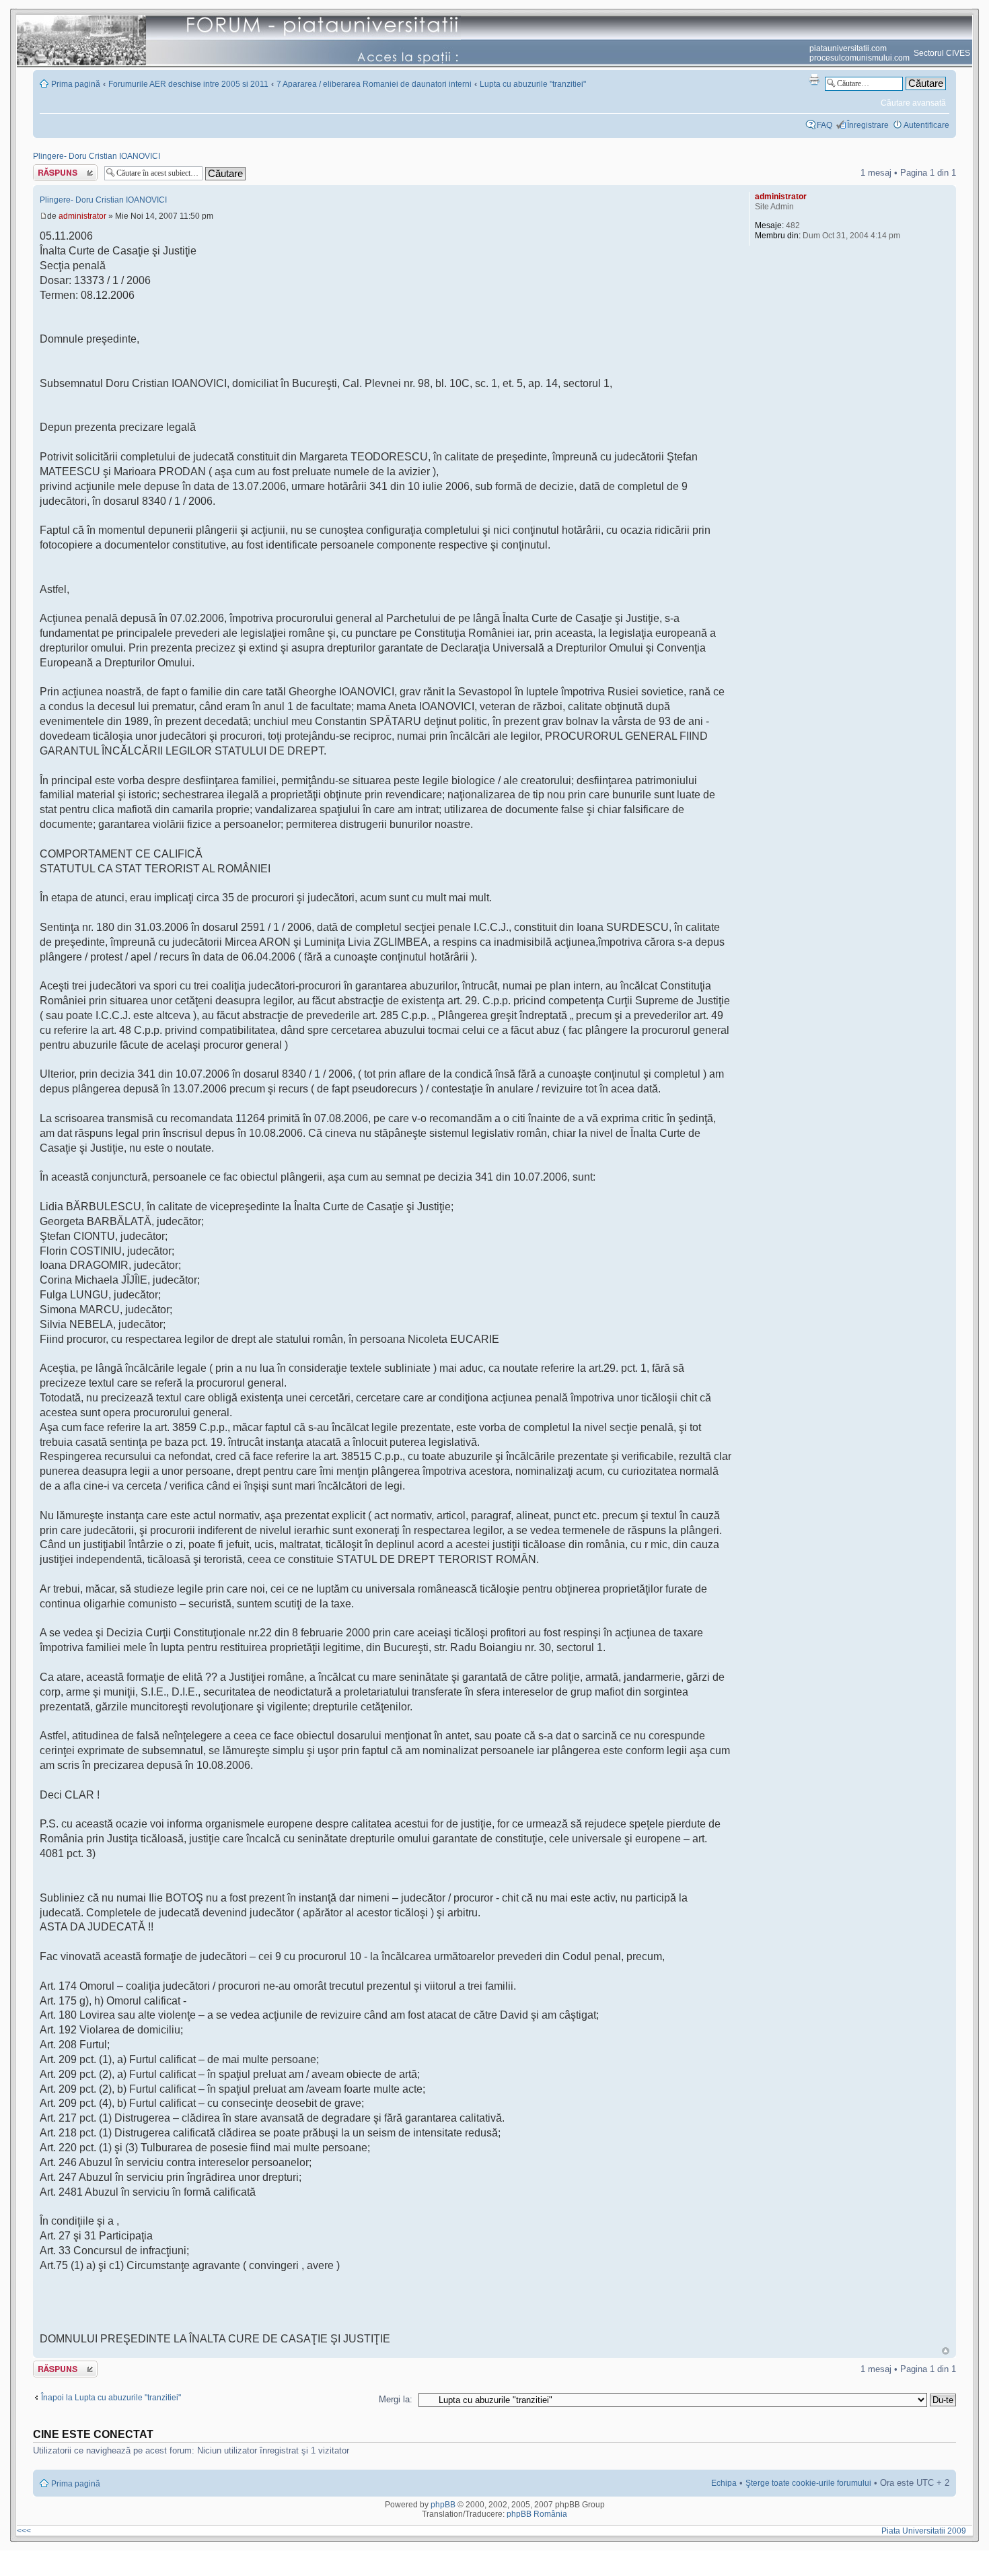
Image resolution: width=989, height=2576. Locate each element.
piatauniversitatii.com (848, 48)
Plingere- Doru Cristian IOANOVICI (97, 156)
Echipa (724, 2483)
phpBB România (537, 2514)
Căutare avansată (913, 103)
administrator (82, 216)
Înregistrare (868, 125)
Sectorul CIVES (942, 53)
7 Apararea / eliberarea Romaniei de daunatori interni (374, 84)
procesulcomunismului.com (859, 58)
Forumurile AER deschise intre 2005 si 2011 (188, 84)
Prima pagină (76, 84)
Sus (946, 2351)
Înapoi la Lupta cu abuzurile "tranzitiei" (111, 2398)
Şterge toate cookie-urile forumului (808, 2483)
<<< (24, 2531)
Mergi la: (396, 2399)
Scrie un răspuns (64, 169)
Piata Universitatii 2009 (926, 2531)
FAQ (825, 125)
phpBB (443, 2505)
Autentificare (926, 125)
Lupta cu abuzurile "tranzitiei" (533, 84)
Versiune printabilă (814, 79)
